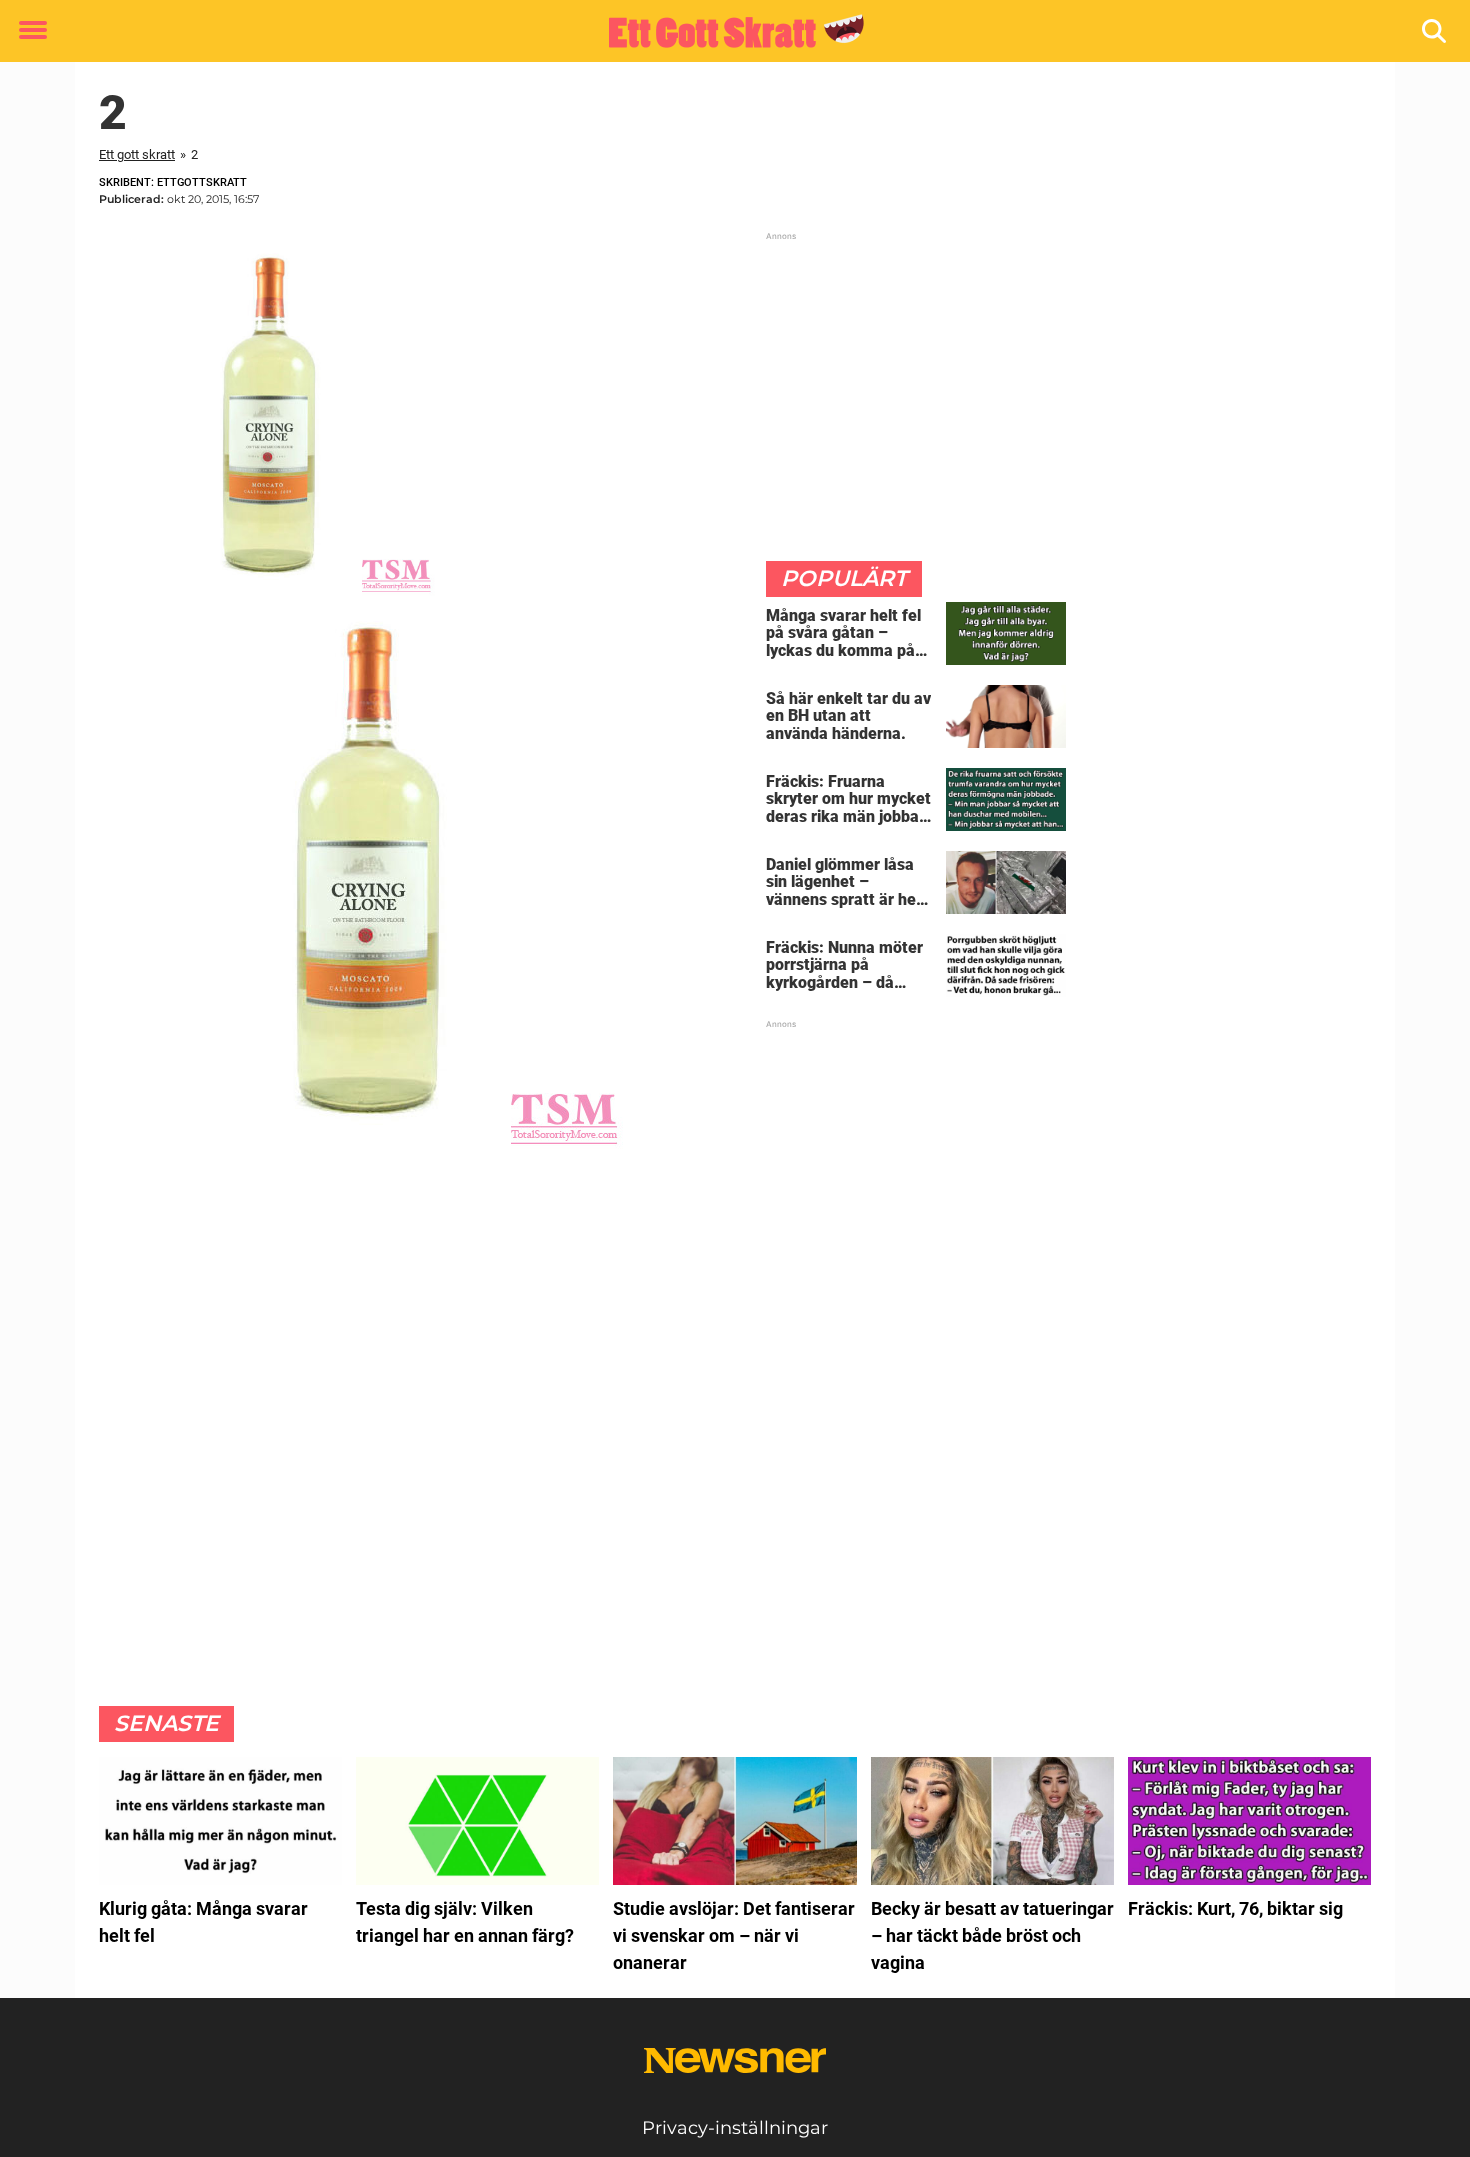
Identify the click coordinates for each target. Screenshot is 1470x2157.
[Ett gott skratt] (727, 32)
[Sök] (1435, 31)
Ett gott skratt (137, 154)
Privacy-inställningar (735, 2128)
